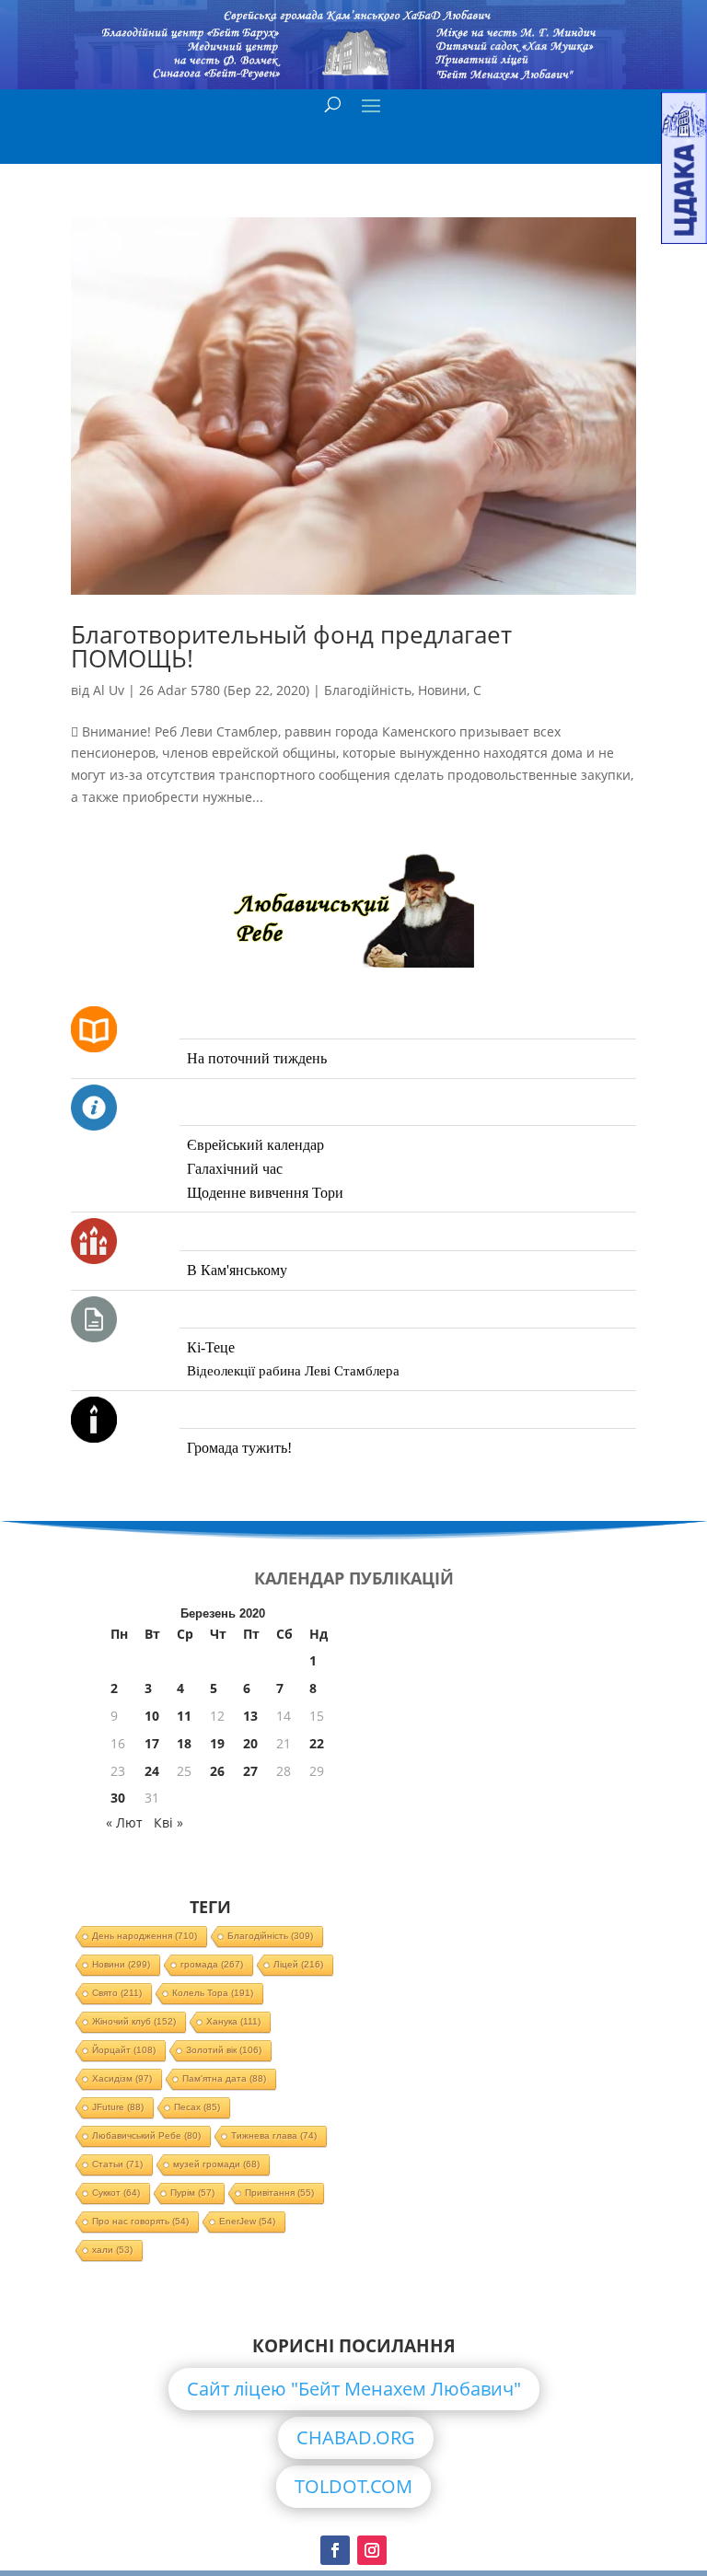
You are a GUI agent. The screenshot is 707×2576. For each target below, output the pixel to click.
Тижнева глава (274, 2135)
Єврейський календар (255, 1145)
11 (184, 1716)
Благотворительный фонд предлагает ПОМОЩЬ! (291, 646)
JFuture (118, 2107)
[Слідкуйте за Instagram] (372, 2550)
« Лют (124, 1822)
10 (152, 1716)
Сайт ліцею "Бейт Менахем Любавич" (354, 2389)
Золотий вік (224, 2050)
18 (184, 1743)
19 (217, 1743)
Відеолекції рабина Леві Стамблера (293, 1371)
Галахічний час (235, 1169)
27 (250, 1771)
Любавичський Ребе (146, 2135)
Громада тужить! (239, 1448)
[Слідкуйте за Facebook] (335, 2550)
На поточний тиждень (257, 1058)
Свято (117, 1993)
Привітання (279, 2193)
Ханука (233, 2021)
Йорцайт (124, 2050)
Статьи (117, 2164)
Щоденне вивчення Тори (265, 1193)
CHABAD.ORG (356, 2437)
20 (250, 1743)
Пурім (192, 2193)
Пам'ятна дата (224, 2078)
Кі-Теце (211, 1347)
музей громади (216, 2164)
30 (118, 1798)
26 (217, 1771)
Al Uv (109, 690)
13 (250, 1716)
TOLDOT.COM (353, 2486)
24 (152, 1771)
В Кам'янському (237, 1270)
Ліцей (298, 1964)
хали (112, 2250)
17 (152, 1743)
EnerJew (247, 2221)
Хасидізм (122, 2078)
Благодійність (368, 690)
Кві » (168, 1822)
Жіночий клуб (134, 2021)
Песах (197, 2107)
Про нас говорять (140, 2221)
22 (317, 1743)
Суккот (116, 2193)
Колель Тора (213, 1993)
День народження (145, 1936)
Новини (442, 690)
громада (212, 1964)
